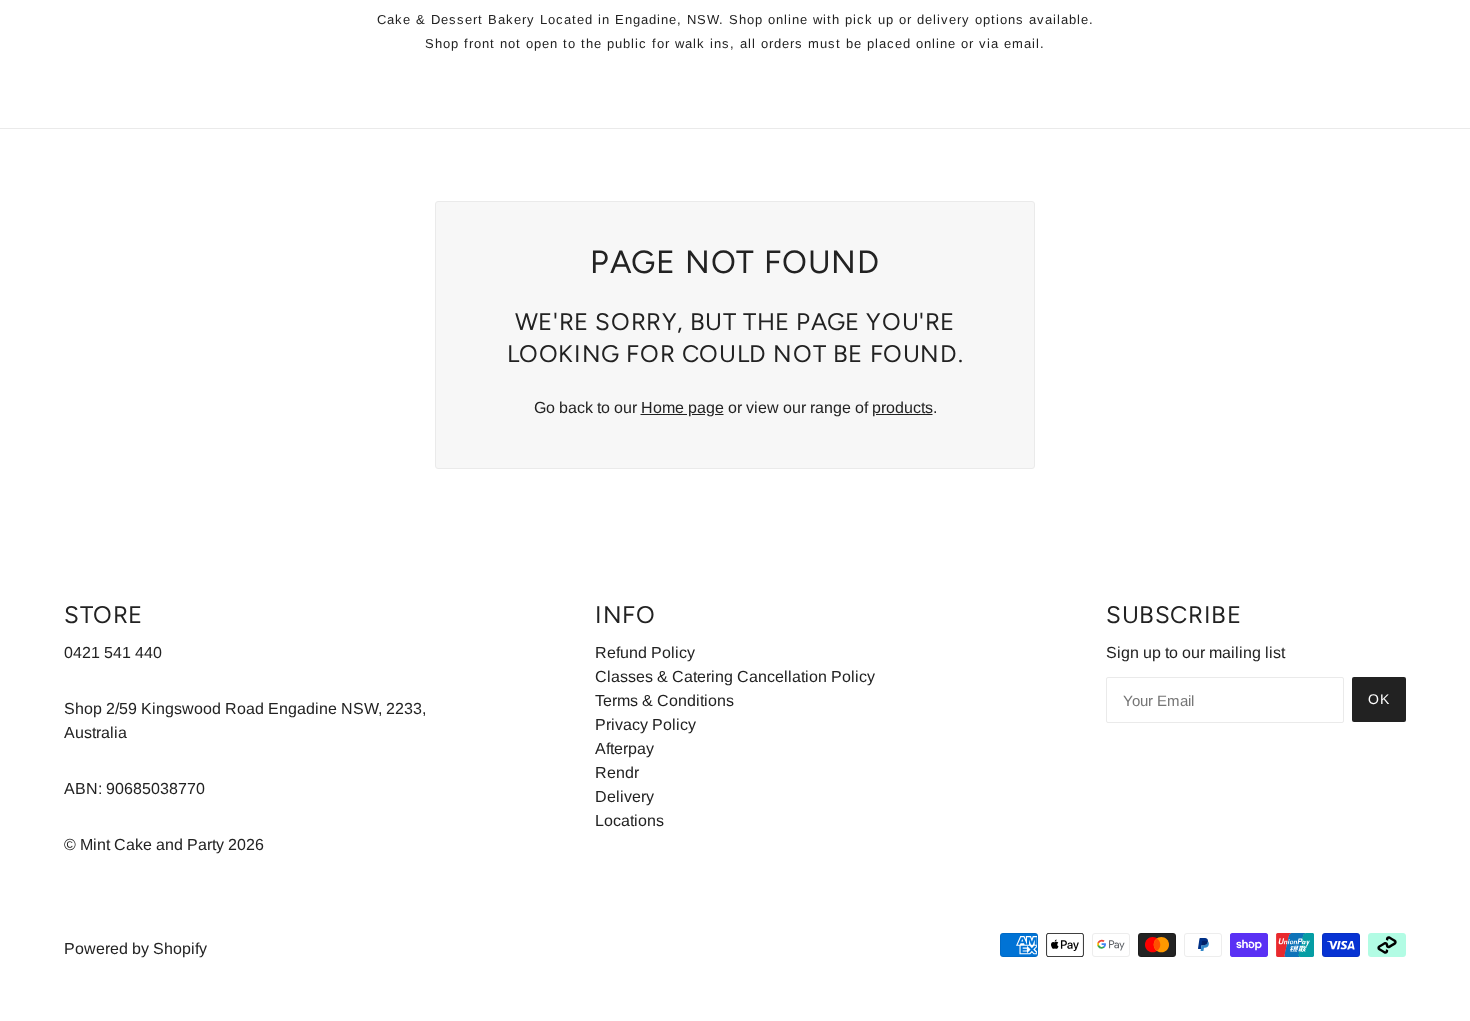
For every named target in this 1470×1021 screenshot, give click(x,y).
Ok (1379, 699)
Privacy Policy (645, 724)
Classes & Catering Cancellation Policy (735, 676)
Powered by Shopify (135, 948)
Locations (629, 820)
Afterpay (624, 748)
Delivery (624, 796)
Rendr (617, 772)
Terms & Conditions (664, 700)
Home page (682, 407)
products (902, 407)
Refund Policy (645, 652)
